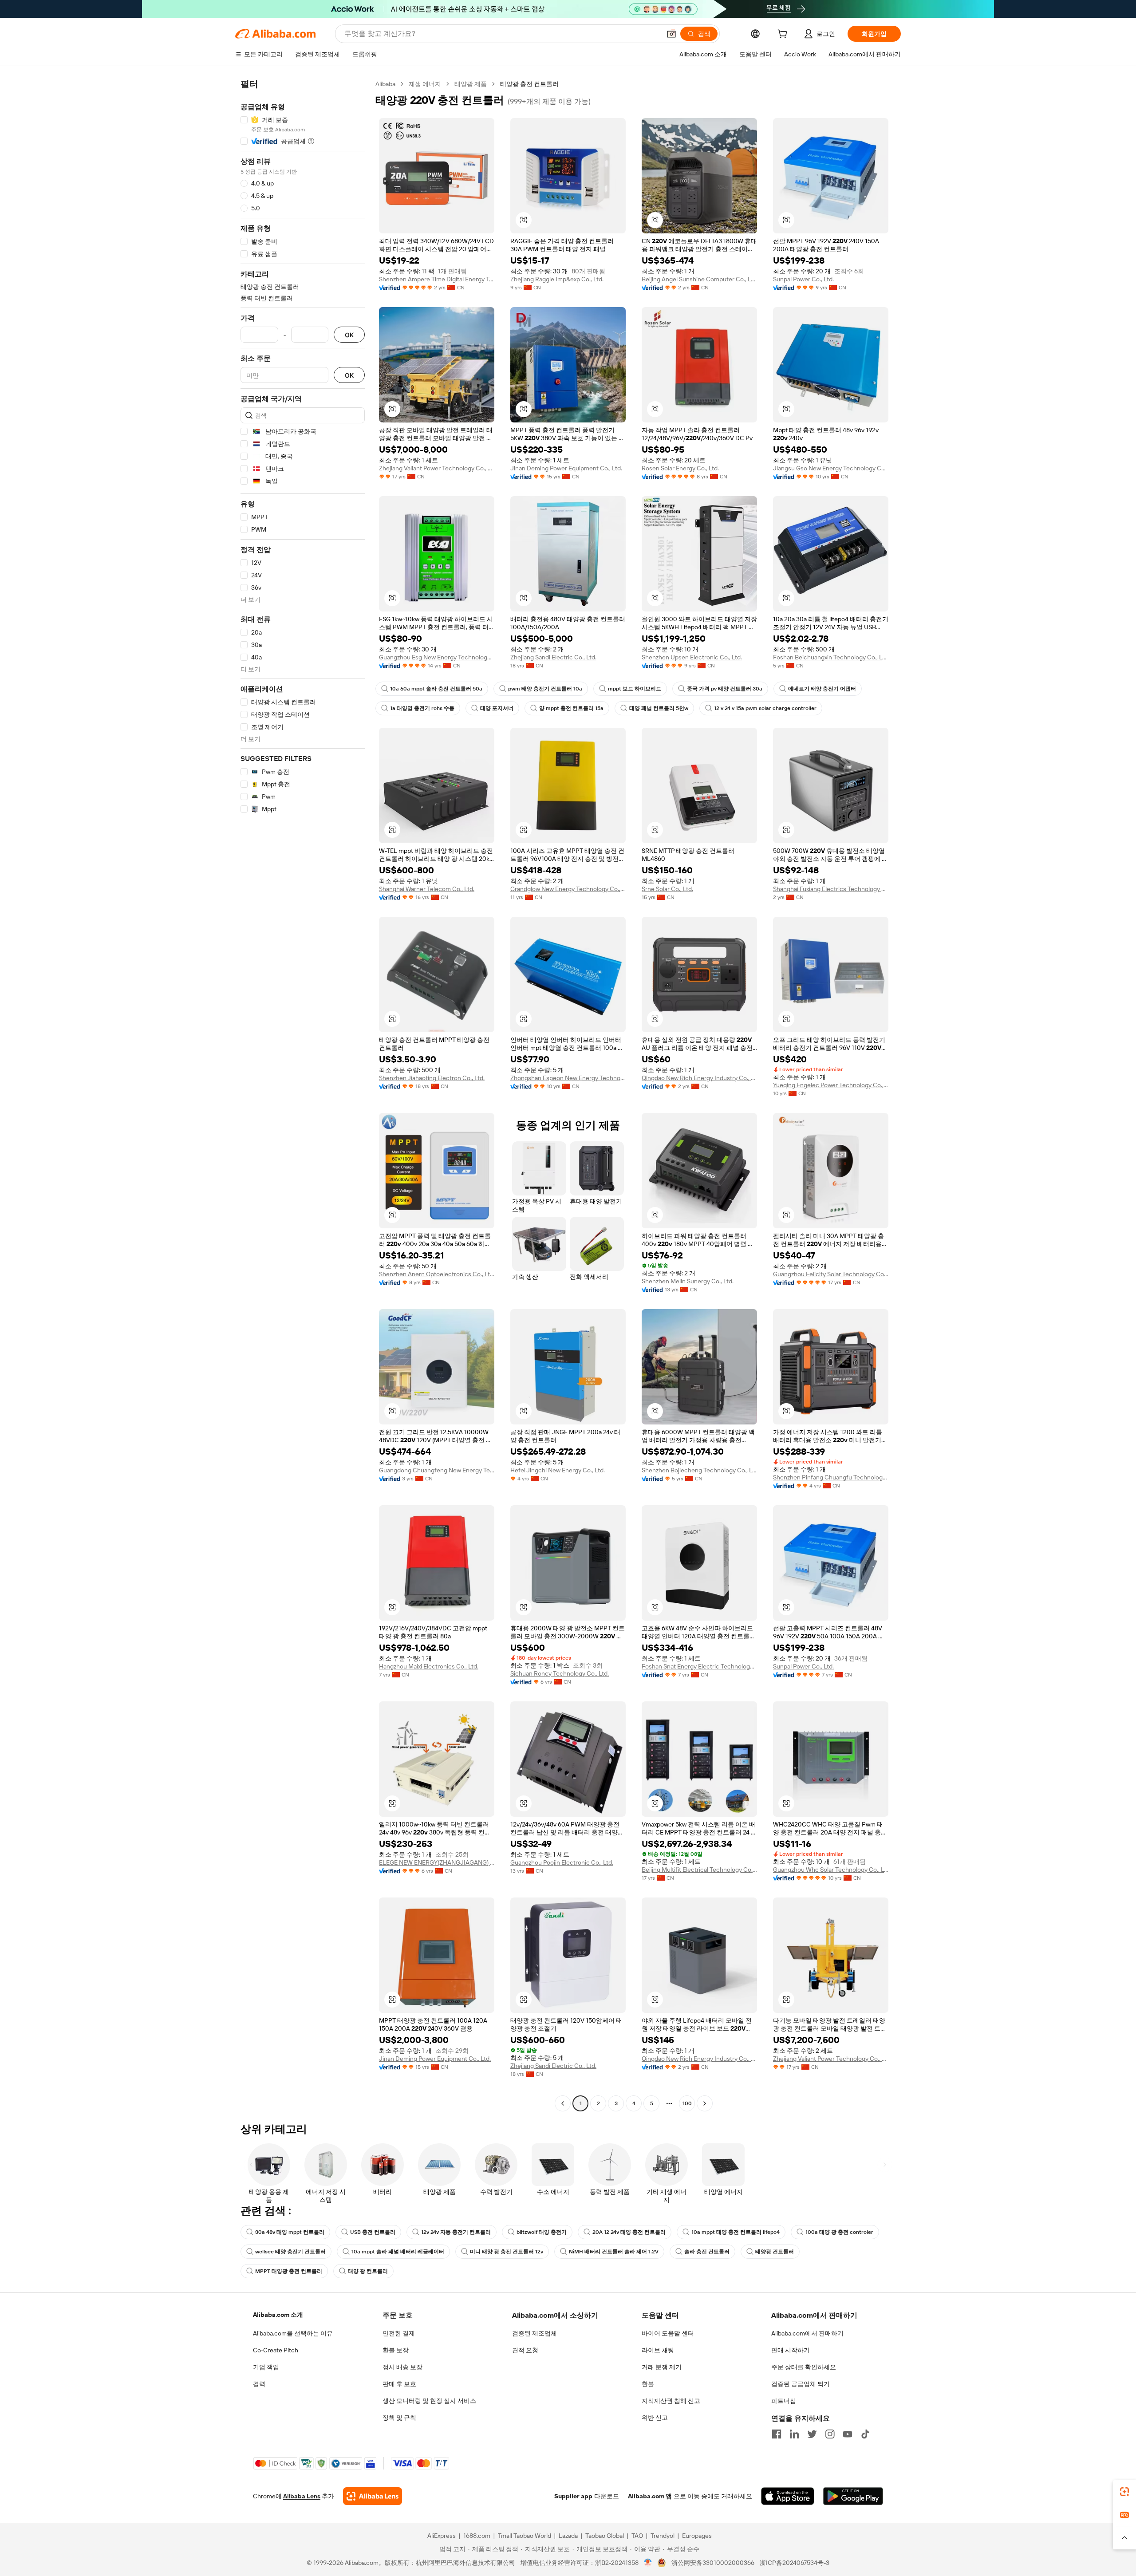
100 (687, 2103)
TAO (637, 2536)
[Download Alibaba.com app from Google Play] (853, 2496)
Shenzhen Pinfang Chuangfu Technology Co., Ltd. (831, 1477)
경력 (259, 2384)
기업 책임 (266, 2367)
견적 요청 (525, 2350)
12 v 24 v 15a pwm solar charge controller (765, 708)
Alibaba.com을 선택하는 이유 (293, 2333)
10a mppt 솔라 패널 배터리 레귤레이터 (398, 2252)
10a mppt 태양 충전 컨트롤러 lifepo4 (736, 2232)
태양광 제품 (471, 84)
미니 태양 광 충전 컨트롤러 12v (507, 2252)
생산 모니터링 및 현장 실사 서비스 (429, 2401)
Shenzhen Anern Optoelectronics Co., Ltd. (437, 1274)
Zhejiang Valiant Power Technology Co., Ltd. (437, 468)
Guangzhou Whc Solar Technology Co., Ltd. (831, 1870)
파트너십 (784, 2401)
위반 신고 (655, 2418)
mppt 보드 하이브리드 (635, 689)
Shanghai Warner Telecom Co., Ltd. (427, 889)
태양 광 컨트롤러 (368, 2271)
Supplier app (573, 2496)
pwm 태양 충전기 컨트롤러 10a (545, 689)
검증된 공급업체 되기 (801, 2384)
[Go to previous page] (563, 2103)
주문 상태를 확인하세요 (804, 2367)
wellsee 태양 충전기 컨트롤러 (290, 2252)
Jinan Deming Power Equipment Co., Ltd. (566, 468)
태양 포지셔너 (497, 708)
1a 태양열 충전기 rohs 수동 (422, 708)
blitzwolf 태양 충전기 (542, 2232)
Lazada (568, 2536)
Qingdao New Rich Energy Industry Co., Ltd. (699, 1078)
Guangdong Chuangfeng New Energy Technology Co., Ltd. (437, 1470)
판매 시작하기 (791, 2350)
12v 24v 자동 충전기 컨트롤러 (456, 2232)
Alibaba (385, 84)
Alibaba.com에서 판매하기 (807, 2333)
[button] (671, 34)
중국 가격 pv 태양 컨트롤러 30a (725, 689)
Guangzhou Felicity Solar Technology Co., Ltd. (831, 1274)
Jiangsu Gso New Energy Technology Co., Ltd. (831, 468)
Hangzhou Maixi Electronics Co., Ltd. (429, 1666)
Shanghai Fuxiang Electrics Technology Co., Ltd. (831, 889)
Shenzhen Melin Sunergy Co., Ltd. (688, 1281)
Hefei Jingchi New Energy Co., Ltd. (558, 1470)
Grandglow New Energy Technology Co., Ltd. (568, 889)
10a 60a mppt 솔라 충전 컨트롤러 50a (436, 689)
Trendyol (663, 2536)
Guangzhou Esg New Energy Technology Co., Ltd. (437, 657)
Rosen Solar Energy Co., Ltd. (680, 468)
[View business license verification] (648, 2563)
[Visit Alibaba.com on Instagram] (830, 2434)
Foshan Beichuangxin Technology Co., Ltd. (831, 657)
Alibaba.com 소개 (278, 2315)
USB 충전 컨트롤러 (373, 2232)
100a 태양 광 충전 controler (839, 2232)
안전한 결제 (399, 2333)
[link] (1124, 2492)
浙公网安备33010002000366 (713, 2563)
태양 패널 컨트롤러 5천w (659, 708)
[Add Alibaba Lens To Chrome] (373, 2496)
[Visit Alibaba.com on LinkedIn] (794, 2434)
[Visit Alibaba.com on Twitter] (812, 2434)
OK (349, 335)
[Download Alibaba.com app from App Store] (788, 2496)
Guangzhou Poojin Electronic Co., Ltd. (562, 1862)
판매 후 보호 (399, 2384)
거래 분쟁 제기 (662, 2367)
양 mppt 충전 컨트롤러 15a (571, 708)
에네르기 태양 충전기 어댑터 (822, 689)
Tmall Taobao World (525, 2536)
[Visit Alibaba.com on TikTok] (865, 2434)
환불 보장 (396, 2350)
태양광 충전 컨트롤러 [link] (529, 84)
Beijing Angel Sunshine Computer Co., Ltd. (699, 279)
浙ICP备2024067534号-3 (795, 2563)
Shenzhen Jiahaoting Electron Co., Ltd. (432, 1078)
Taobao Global (605, 2536)
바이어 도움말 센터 (668, 2333)
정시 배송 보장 (402, 2367)
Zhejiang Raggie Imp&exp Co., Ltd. (557, 279)
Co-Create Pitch (276, 2350)
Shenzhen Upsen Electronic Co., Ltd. (692, 657)
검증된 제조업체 (534, 2333)
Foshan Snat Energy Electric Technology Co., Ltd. (699, 1666)
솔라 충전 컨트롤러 (707, 2252)
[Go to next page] (705, 2103)
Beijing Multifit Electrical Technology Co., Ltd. (699, 1870)
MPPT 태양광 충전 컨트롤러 (289, 2271)
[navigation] (303, 1095)
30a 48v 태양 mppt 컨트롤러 (290, 2232)
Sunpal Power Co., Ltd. (803, 279)
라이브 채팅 (658, 2350)
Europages (697, 2536)
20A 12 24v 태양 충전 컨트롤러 (629, 2232)
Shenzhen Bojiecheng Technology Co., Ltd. (699, 1470)
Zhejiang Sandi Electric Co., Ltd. (553, 657)
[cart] (784, 35)
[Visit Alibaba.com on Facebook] (777, 2434)
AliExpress (442, 2536)
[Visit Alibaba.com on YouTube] (848, 2434)
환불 (648, 2384)
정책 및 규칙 (399, 2418)
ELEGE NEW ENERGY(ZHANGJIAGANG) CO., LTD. (437, 1862)
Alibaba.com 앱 (650, 2496)
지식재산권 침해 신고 (671, 2401)
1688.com (477, 2536)
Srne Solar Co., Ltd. (667, 889)
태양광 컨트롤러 (775, 2252)
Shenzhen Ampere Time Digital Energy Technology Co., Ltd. (437, 279)
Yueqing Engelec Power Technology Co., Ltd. (831, 1085)
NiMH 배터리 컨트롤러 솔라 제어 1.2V (614, 2252)
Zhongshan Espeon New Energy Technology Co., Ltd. (568, 1078)
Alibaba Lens (302, 2496)
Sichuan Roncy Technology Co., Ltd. (560, 1673)
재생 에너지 (425, 84)
